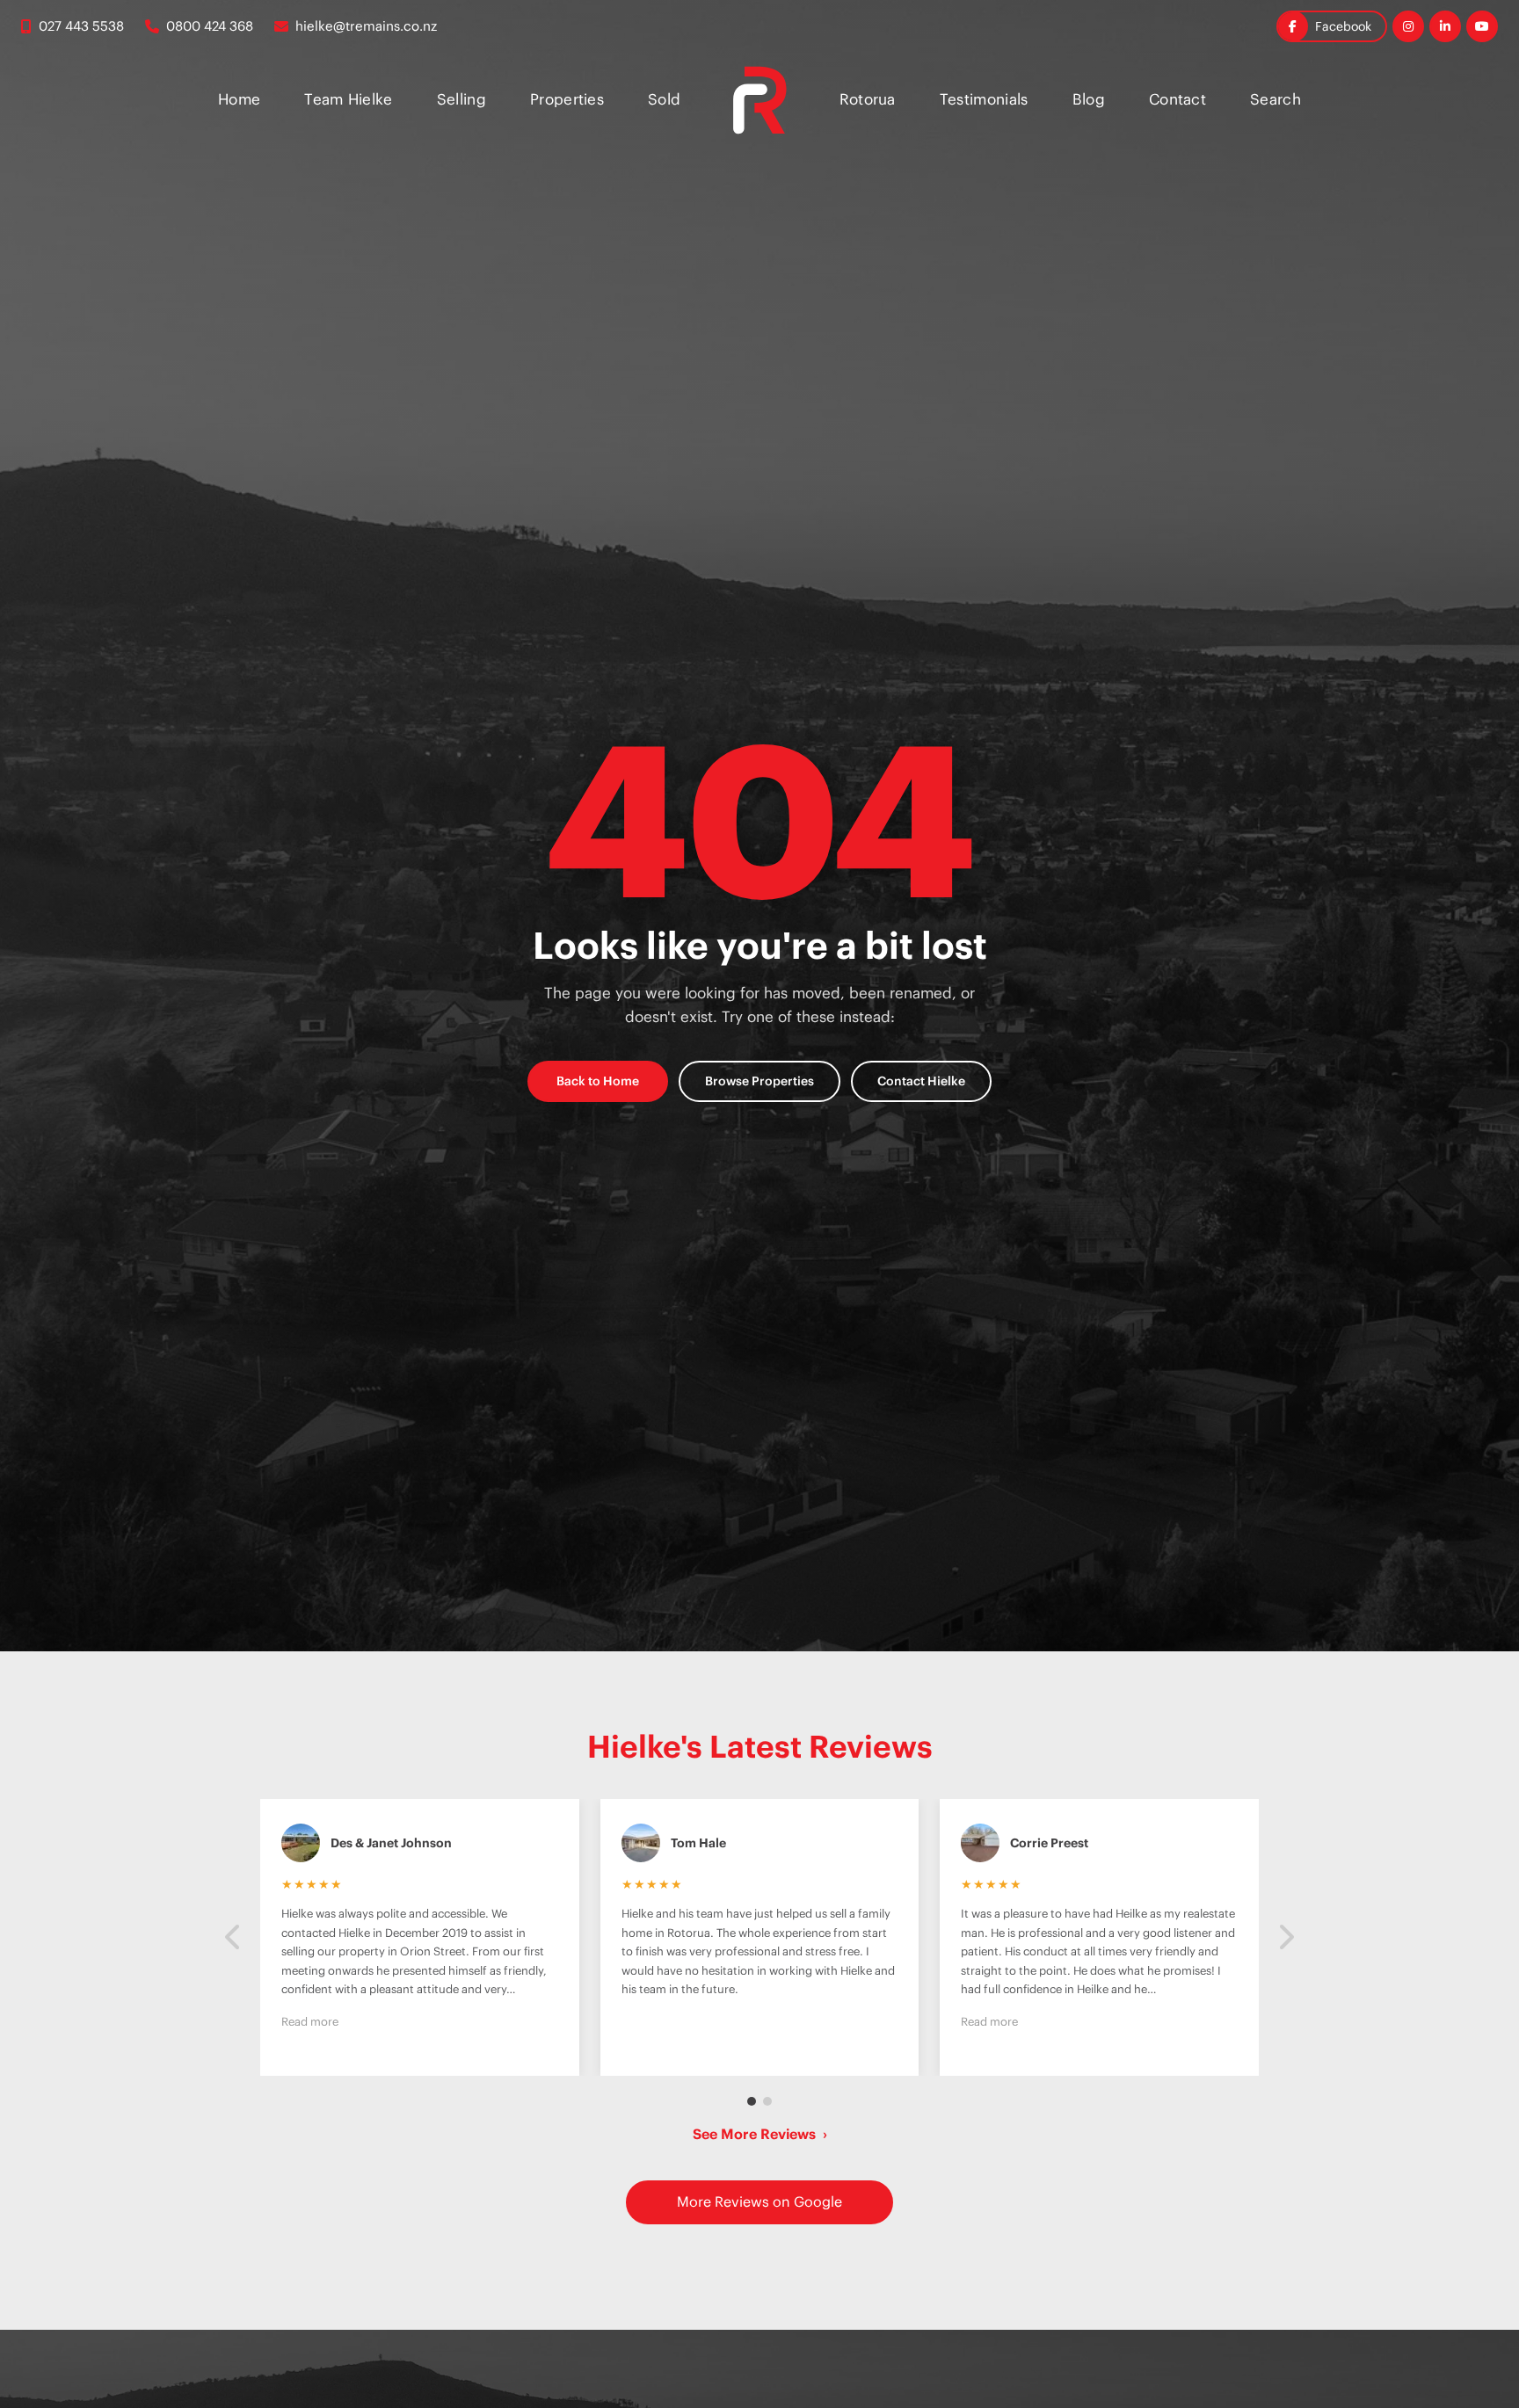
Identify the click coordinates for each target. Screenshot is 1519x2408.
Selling (462, 99)
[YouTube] (1482, 26)
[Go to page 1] (752, 2101)
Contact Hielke (921, 1081)
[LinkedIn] (1445, 26)
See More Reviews (760, 2134)
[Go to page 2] (767, 2101)
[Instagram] (1408, 26)
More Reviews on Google (759, 2201)
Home (239, 99)
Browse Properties (759, 1081)
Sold (664, 99)
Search (1276, 99)
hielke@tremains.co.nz (366, 26)
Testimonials (984, 99)
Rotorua (868, 99)
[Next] (1285, 1937)
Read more (310, 2022)
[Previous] (234, 1937)
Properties (567, 99)
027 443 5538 (81, 26)
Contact (1177, 99)
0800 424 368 (210, 26)
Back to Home (598, 1081)
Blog (1089, 99)
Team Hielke (348, 99)
